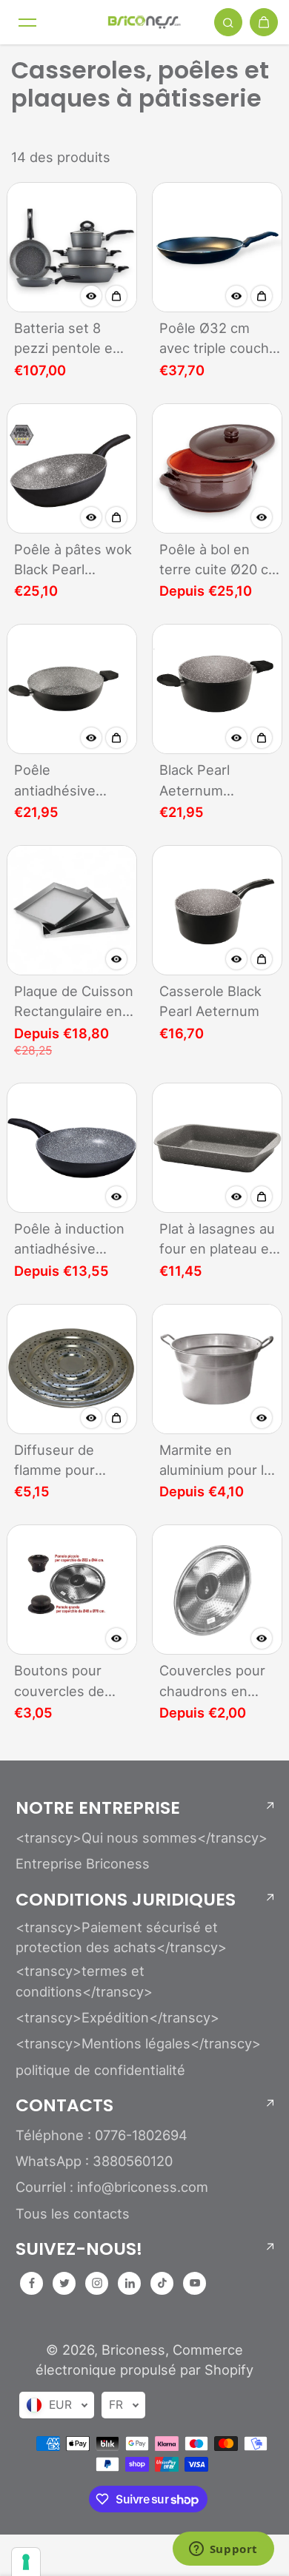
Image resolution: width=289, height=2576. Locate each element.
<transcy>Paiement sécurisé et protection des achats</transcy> (121, 1937)
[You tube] (195, 2283)
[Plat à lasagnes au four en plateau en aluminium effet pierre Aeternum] (217, 1148)
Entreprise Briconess (83, 1863)
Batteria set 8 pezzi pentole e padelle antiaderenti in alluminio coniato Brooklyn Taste (67, 339)
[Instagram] (97, 2283)
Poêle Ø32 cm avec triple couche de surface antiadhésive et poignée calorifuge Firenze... (219, 339)
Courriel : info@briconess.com (112, 2187)
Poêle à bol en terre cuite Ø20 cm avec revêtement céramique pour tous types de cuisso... (220, 561)
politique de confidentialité (100, 2070)
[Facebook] (32, 2283)
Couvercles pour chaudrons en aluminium (212, 1682)
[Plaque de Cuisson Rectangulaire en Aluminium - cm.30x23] (72, 910)
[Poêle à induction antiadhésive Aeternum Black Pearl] (72, 1148)
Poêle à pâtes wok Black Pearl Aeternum (73, 561)
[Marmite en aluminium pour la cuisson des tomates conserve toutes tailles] (217, 1369)
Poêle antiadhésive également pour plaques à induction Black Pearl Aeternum (65, 781)
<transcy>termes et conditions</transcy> (84, 1981)
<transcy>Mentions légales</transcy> (138, 2043)
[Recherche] (228, 22)
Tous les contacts (73, 2213)
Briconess (133, 2350)
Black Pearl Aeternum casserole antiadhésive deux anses (218, 781)
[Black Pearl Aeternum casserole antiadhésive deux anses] (217, 689)
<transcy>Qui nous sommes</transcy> (142, 1837)
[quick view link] (91, 296)
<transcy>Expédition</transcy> (117, 2017)
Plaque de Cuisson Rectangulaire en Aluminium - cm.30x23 (74, 1002)
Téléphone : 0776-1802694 (102, 2135)
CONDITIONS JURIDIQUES (126, 1900)
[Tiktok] (162, 2283)
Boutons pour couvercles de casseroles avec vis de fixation (66, 1682)
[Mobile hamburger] (27, 22)
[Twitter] (64, 2283)
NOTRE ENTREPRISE (98, 1808)
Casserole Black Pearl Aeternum (210, 1001)
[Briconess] (144, 22)
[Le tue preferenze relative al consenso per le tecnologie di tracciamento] (26, 2562)
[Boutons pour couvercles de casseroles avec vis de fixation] (72, 1590)
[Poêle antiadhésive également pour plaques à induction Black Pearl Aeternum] (72, 689)
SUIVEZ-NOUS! (79, 2249)
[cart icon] (264, 22)
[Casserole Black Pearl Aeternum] (217, 910)
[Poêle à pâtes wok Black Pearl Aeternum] (72, 468)
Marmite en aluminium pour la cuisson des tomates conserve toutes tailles (218, 1461)
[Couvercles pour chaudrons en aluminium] (217, 1590)
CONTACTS (64, 2105)
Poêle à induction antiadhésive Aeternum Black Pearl (69, 1240)
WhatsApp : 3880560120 (94, 2161)
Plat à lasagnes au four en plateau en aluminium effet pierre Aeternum (218, 1240)
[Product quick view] (116, 296)
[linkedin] (130, 2283)
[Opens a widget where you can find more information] (223, 2550)
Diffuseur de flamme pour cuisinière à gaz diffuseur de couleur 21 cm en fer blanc (69, 1461)
